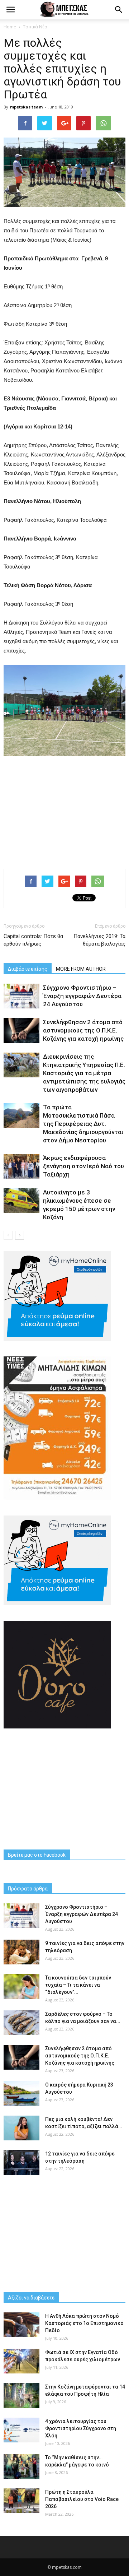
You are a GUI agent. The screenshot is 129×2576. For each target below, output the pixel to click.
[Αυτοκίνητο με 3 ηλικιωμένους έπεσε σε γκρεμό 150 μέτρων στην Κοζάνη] (21, 1201)
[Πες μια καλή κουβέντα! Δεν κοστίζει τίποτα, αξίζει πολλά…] (21, 2128)
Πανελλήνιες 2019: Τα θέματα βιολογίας (99, 940)
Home (10, 27)
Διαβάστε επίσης (28, 969)
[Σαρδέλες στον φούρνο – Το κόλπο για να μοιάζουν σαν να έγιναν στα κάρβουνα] (21, 2023)
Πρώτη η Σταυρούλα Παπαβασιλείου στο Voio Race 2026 (82, 2499)
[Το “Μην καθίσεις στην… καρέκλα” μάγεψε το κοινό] (21, 2466)
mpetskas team (26, 107)
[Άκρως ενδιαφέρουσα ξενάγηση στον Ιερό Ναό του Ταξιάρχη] (21, 1166)
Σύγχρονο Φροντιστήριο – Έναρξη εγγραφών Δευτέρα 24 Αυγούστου (82, 996)
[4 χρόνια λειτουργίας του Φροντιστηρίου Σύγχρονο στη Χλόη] (21, 2430)
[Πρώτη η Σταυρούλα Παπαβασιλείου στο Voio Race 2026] (21, 2501)
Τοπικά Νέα (35, 27)
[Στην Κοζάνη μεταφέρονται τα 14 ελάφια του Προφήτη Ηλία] (21, 2396)
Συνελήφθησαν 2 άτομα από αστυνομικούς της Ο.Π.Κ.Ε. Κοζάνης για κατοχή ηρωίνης (83, 1030)
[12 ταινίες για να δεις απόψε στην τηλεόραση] (21, 2162)
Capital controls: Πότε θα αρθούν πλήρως (33, 940)
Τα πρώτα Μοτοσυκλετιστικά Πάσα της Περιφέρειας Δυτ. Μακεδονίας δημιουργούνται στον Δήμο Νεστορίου (83, 1124)
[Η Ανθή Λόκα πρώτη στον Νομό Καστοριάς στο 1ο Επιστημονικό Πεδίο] (21, 2325)
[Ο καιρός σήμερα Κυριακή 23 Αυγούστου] (21, 2094)
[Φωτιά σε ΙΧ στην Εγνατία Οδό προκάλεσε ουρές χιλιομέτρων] (21, 2361)
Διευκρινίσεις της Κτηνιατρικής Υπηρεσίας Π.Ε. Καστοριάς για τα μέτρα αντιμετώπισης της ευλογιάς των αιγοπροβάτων (84, 1073)
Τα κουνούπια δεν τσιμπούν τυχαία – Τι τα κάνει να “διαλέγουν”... (78, 1985)
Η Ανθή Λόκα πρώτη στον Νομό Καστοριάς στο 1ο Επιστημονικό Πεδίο (84, 2323)
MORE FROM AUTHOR (81, 969)
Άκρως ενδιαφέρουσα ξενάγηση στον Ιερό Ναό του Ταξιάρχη (83, 1166)
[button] (119, 10)
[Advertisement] (64, 811)
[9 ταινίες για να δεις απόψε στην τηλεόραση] (21, 1952)
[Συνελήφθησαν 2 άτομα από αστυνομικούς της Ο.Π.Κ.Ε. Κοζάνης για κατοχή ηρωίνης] (21, 1031)
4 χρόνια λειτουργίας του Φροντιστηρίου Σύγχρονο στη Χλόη (81, 2428)
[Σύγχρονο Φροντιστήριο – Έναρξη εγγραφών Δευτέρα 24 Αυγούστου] (21, 996)
